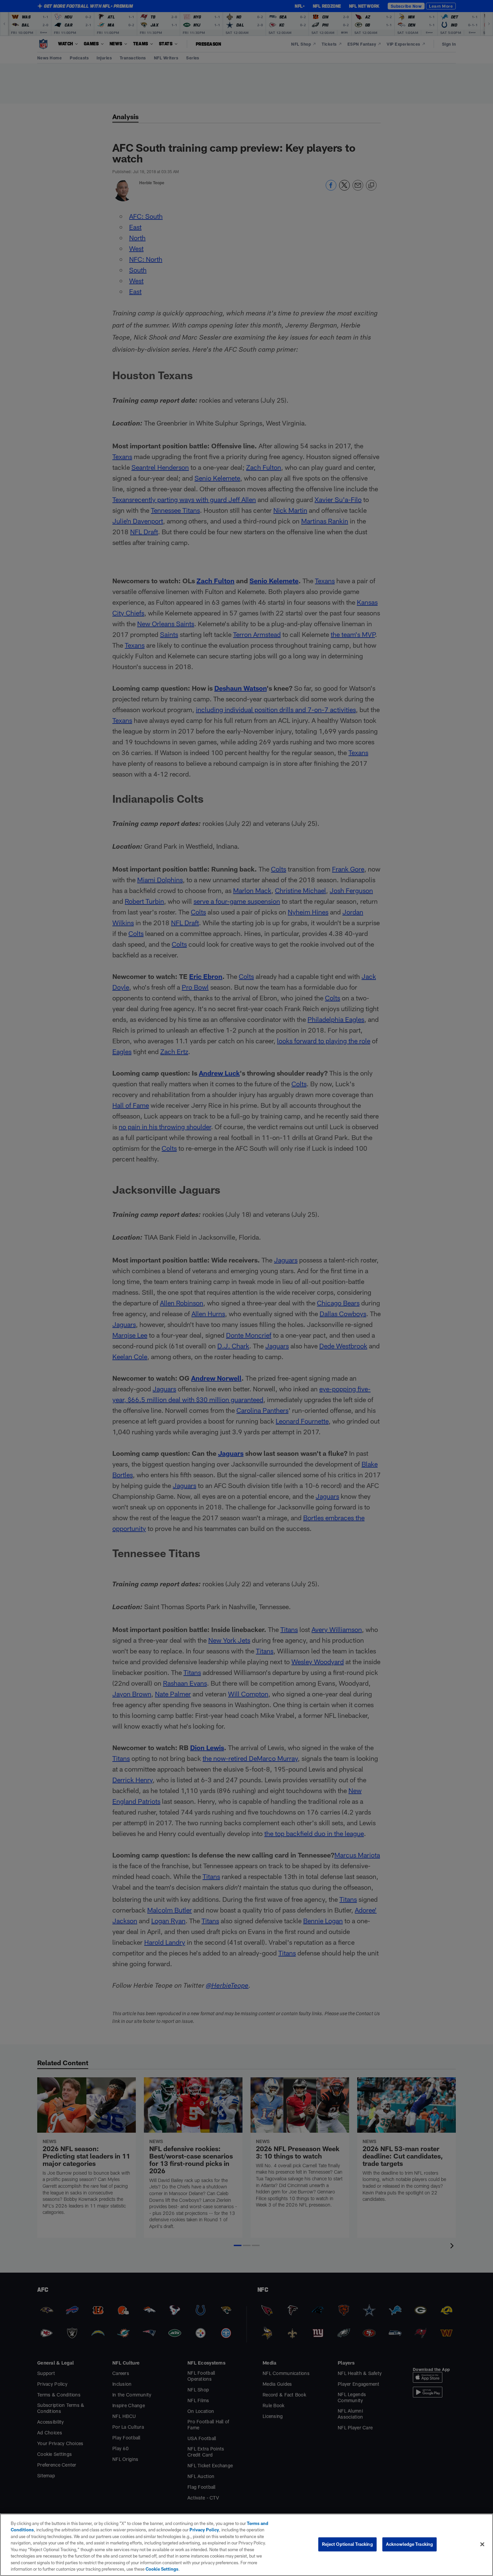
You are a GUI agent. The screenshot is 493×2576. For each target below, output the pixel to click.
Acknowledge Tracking (410, 2544)
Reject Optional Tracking (347, 2544)
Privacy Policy (204, 2530)
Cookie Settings (162, 2569)
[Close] (482, 2544)
